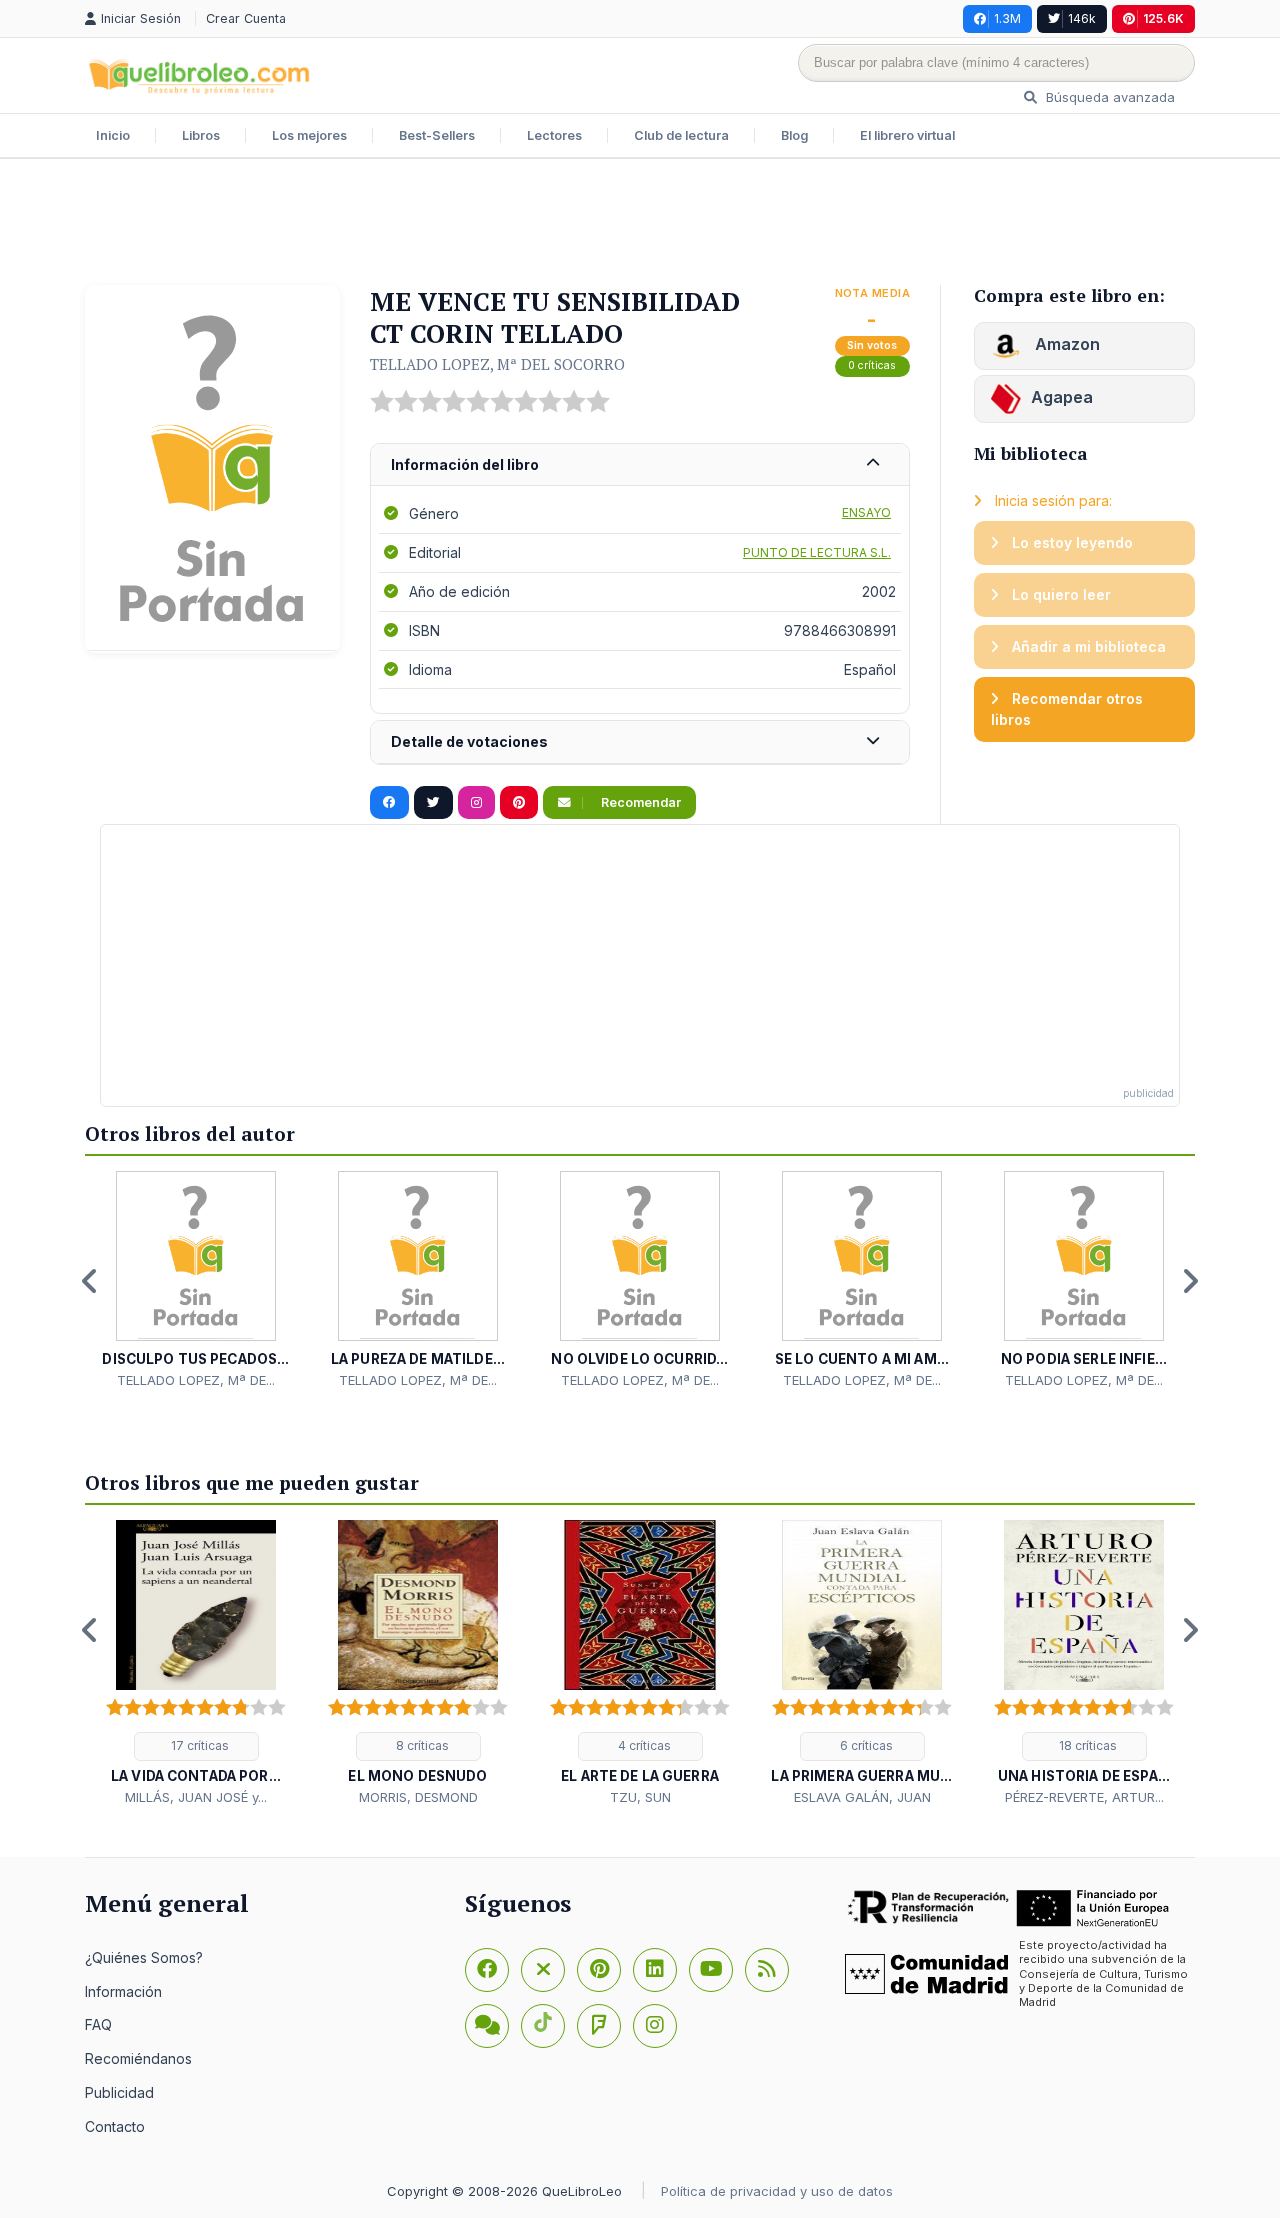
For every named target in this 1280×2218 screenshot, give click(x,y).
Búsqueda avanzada (1108, 97)
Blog (794, 135)
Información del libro (465, 464)
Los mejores (309, 135)
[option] (196, 1280)
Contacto (115, 2126)
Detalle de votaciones (469, 741)
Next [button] (1190, 1281)
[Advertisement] (640, 224)
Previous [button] (90, 1281)
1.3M (1007, 18)
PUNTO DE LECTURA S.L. (817, 552)
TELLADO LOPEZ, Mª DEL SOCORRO (497, 364)
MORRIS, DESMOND (418, 1797)
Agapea (1062, 397)
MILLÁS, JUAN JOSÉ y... (196, 1797)
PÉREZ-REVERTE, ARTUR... (1084, 1797)
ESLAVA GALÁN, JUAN (862, 1797)
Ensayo (866, 512)
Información (123, 1991)
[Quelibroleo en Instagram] (476, 803)
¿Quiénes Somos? (144, 1957)
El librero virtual (907, 135)
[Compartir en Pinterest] (519, 803)
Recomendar (639, 802)
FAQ (98, 2024)
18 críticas (1086, 1745)
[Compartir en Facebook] (389, 803)
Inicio (113, 135)
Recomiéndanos (138, 2058)
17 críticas (198, 1745)
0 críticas (872, 365)
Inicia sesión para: (1051, 500)
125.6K (1163, 18)
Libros (201, 135)
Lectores (554, 135)
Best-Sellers (437, 135)
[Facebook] (487, 1970)
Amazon (1065, 344)
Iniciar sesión (143, 18)
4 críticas (643, 1745)
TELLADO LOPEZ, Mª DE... (196, 1380)
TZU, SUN (640, 1797)
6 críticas (865, 1745)
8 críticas (421, 1745)
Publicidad (119, 2092)
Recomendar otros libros (1067, 709)
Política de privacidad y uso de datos (777, 2191)
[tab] (640, 465)
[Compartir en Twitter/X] (433, 803)
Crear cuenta (246, 18)
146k (1082, 18)
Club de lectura (681, 135)
